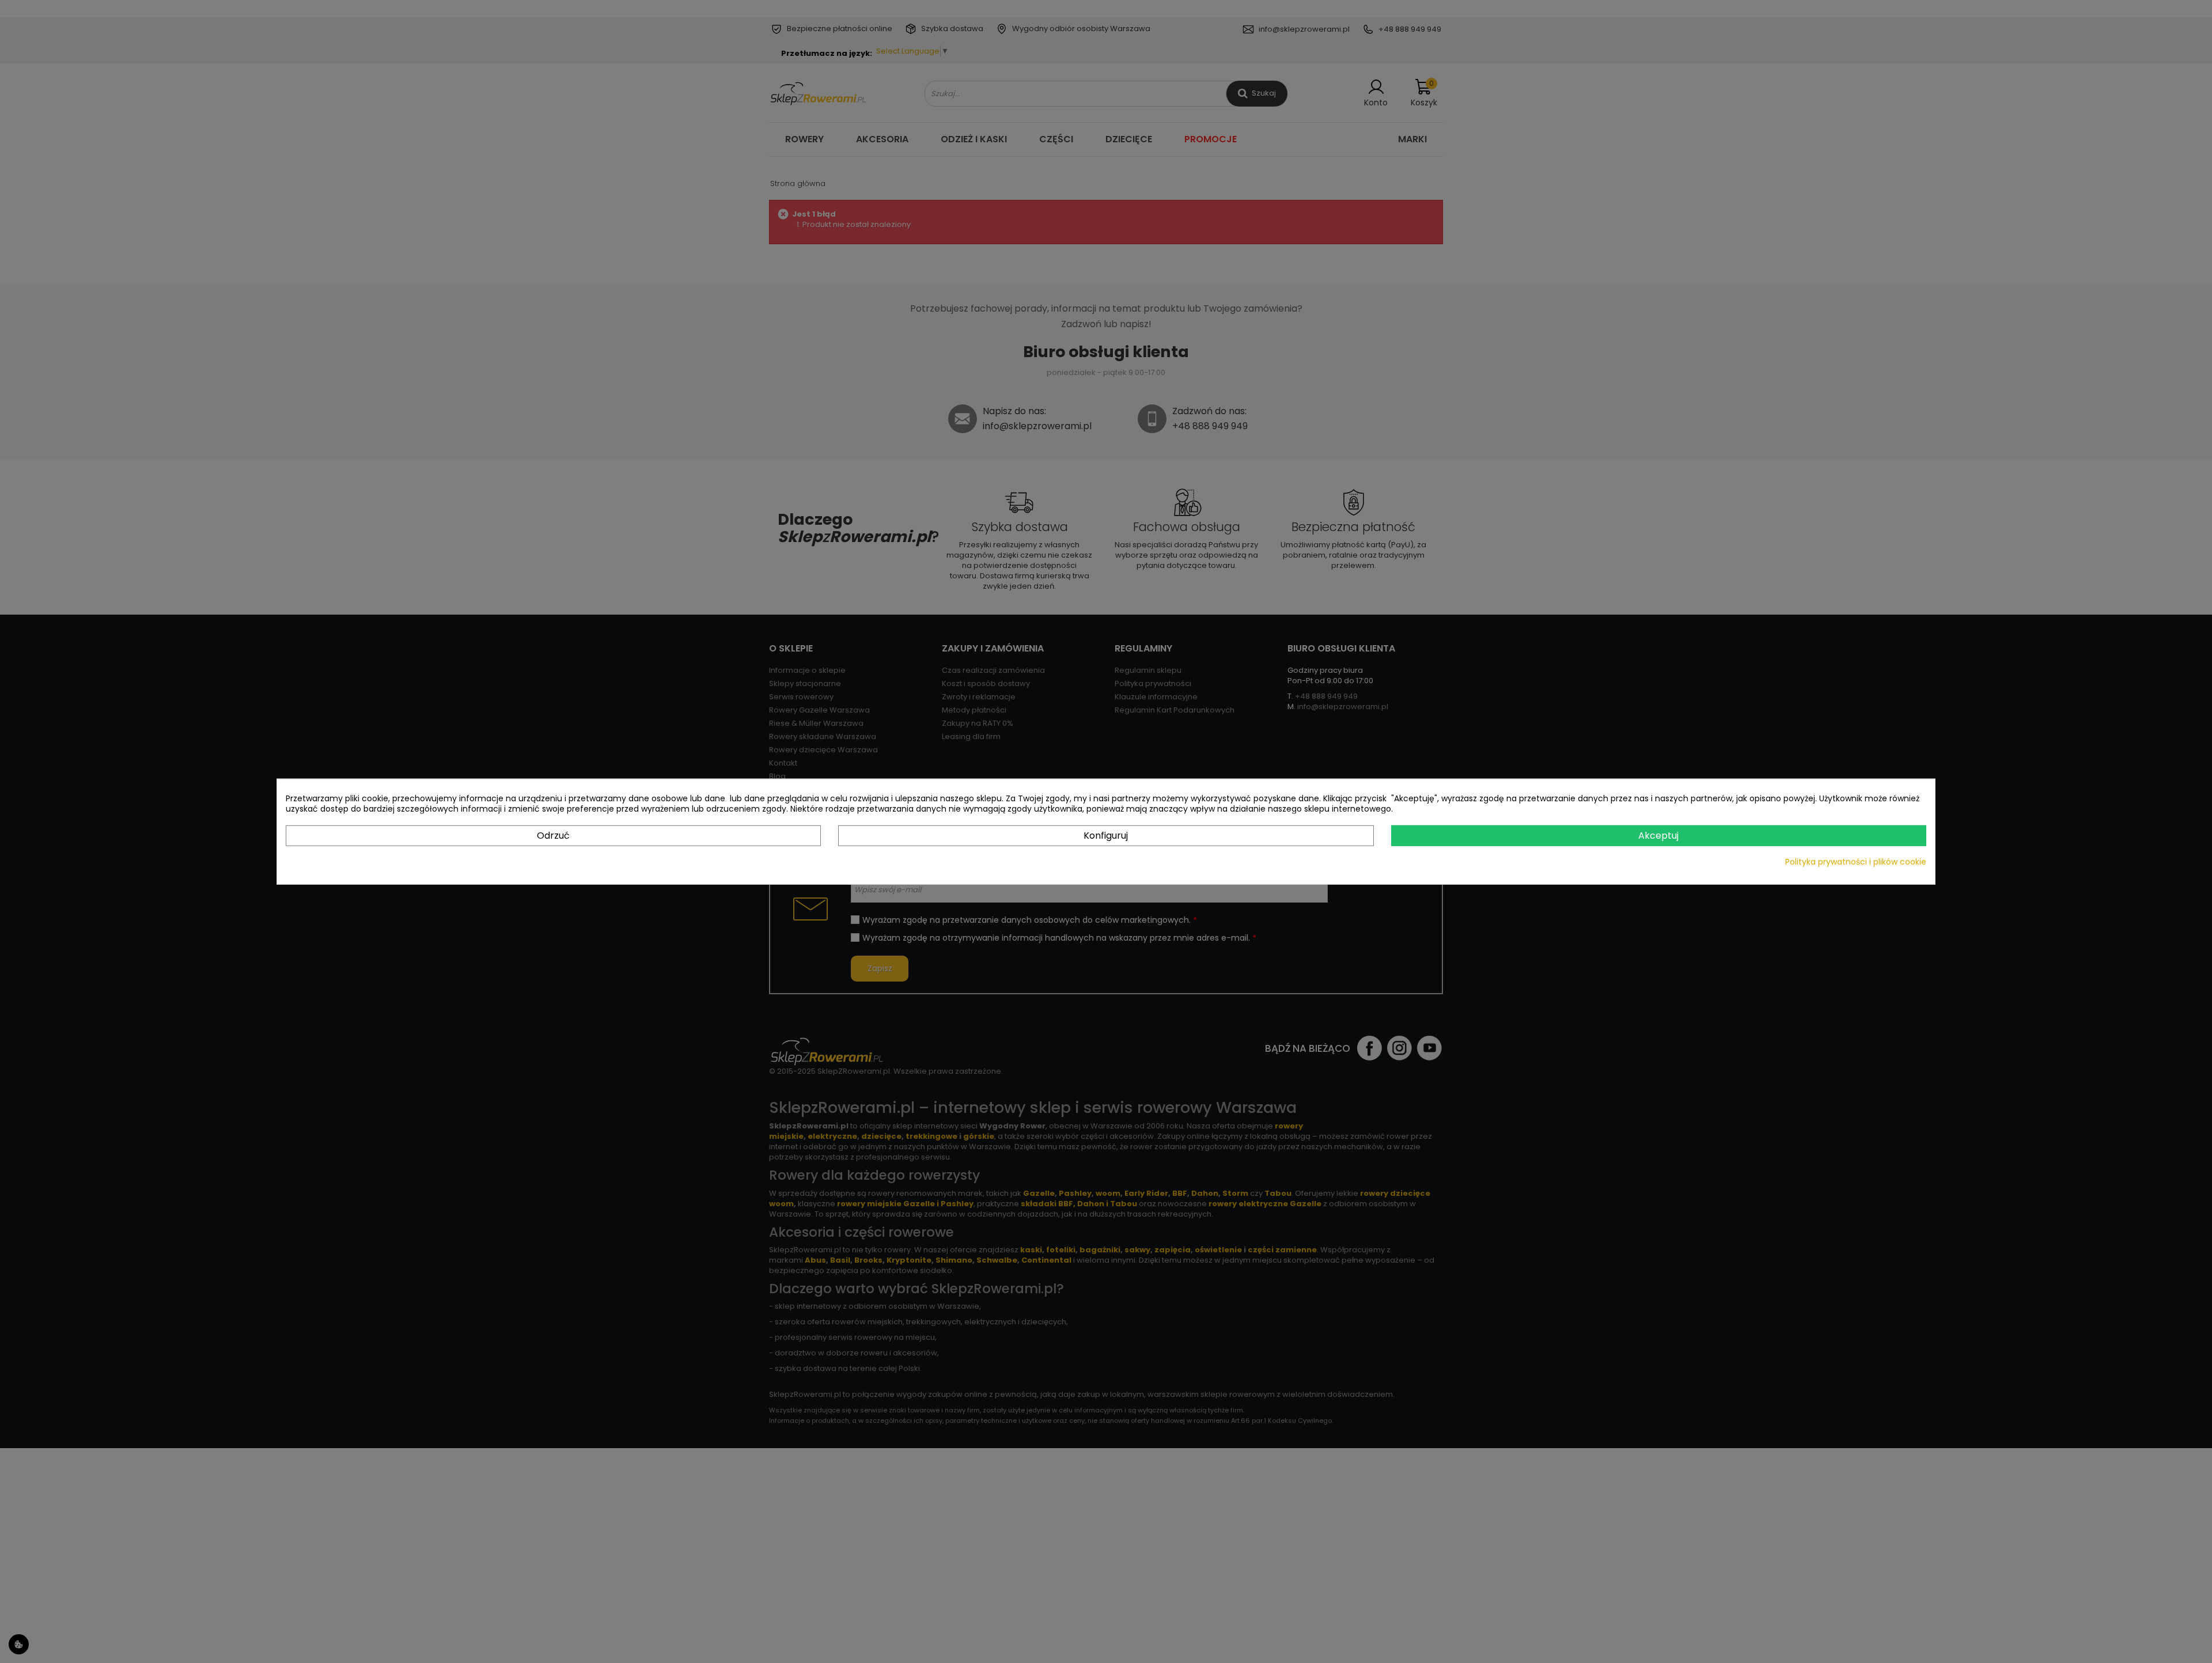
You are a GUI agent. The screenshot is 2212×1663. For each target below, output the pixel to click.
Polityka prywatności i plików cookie (1856, 862)
